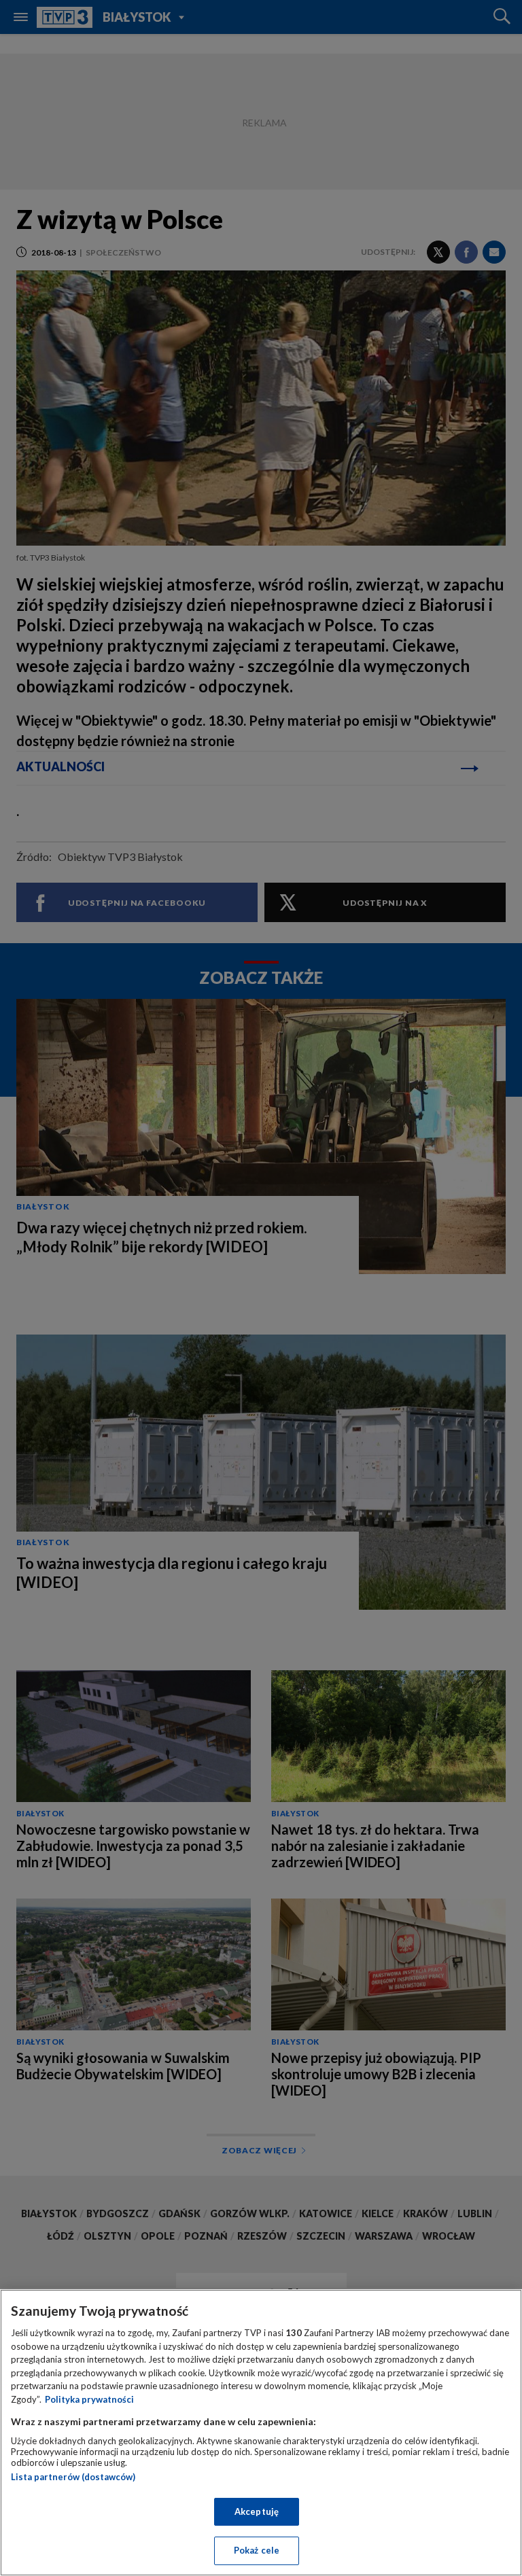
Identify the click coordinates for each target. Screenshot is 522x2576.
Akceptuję (257, 2511)
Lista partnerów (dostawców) (73, 2477)
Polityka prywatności (89, 2399)
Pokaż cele (257, 2550)
